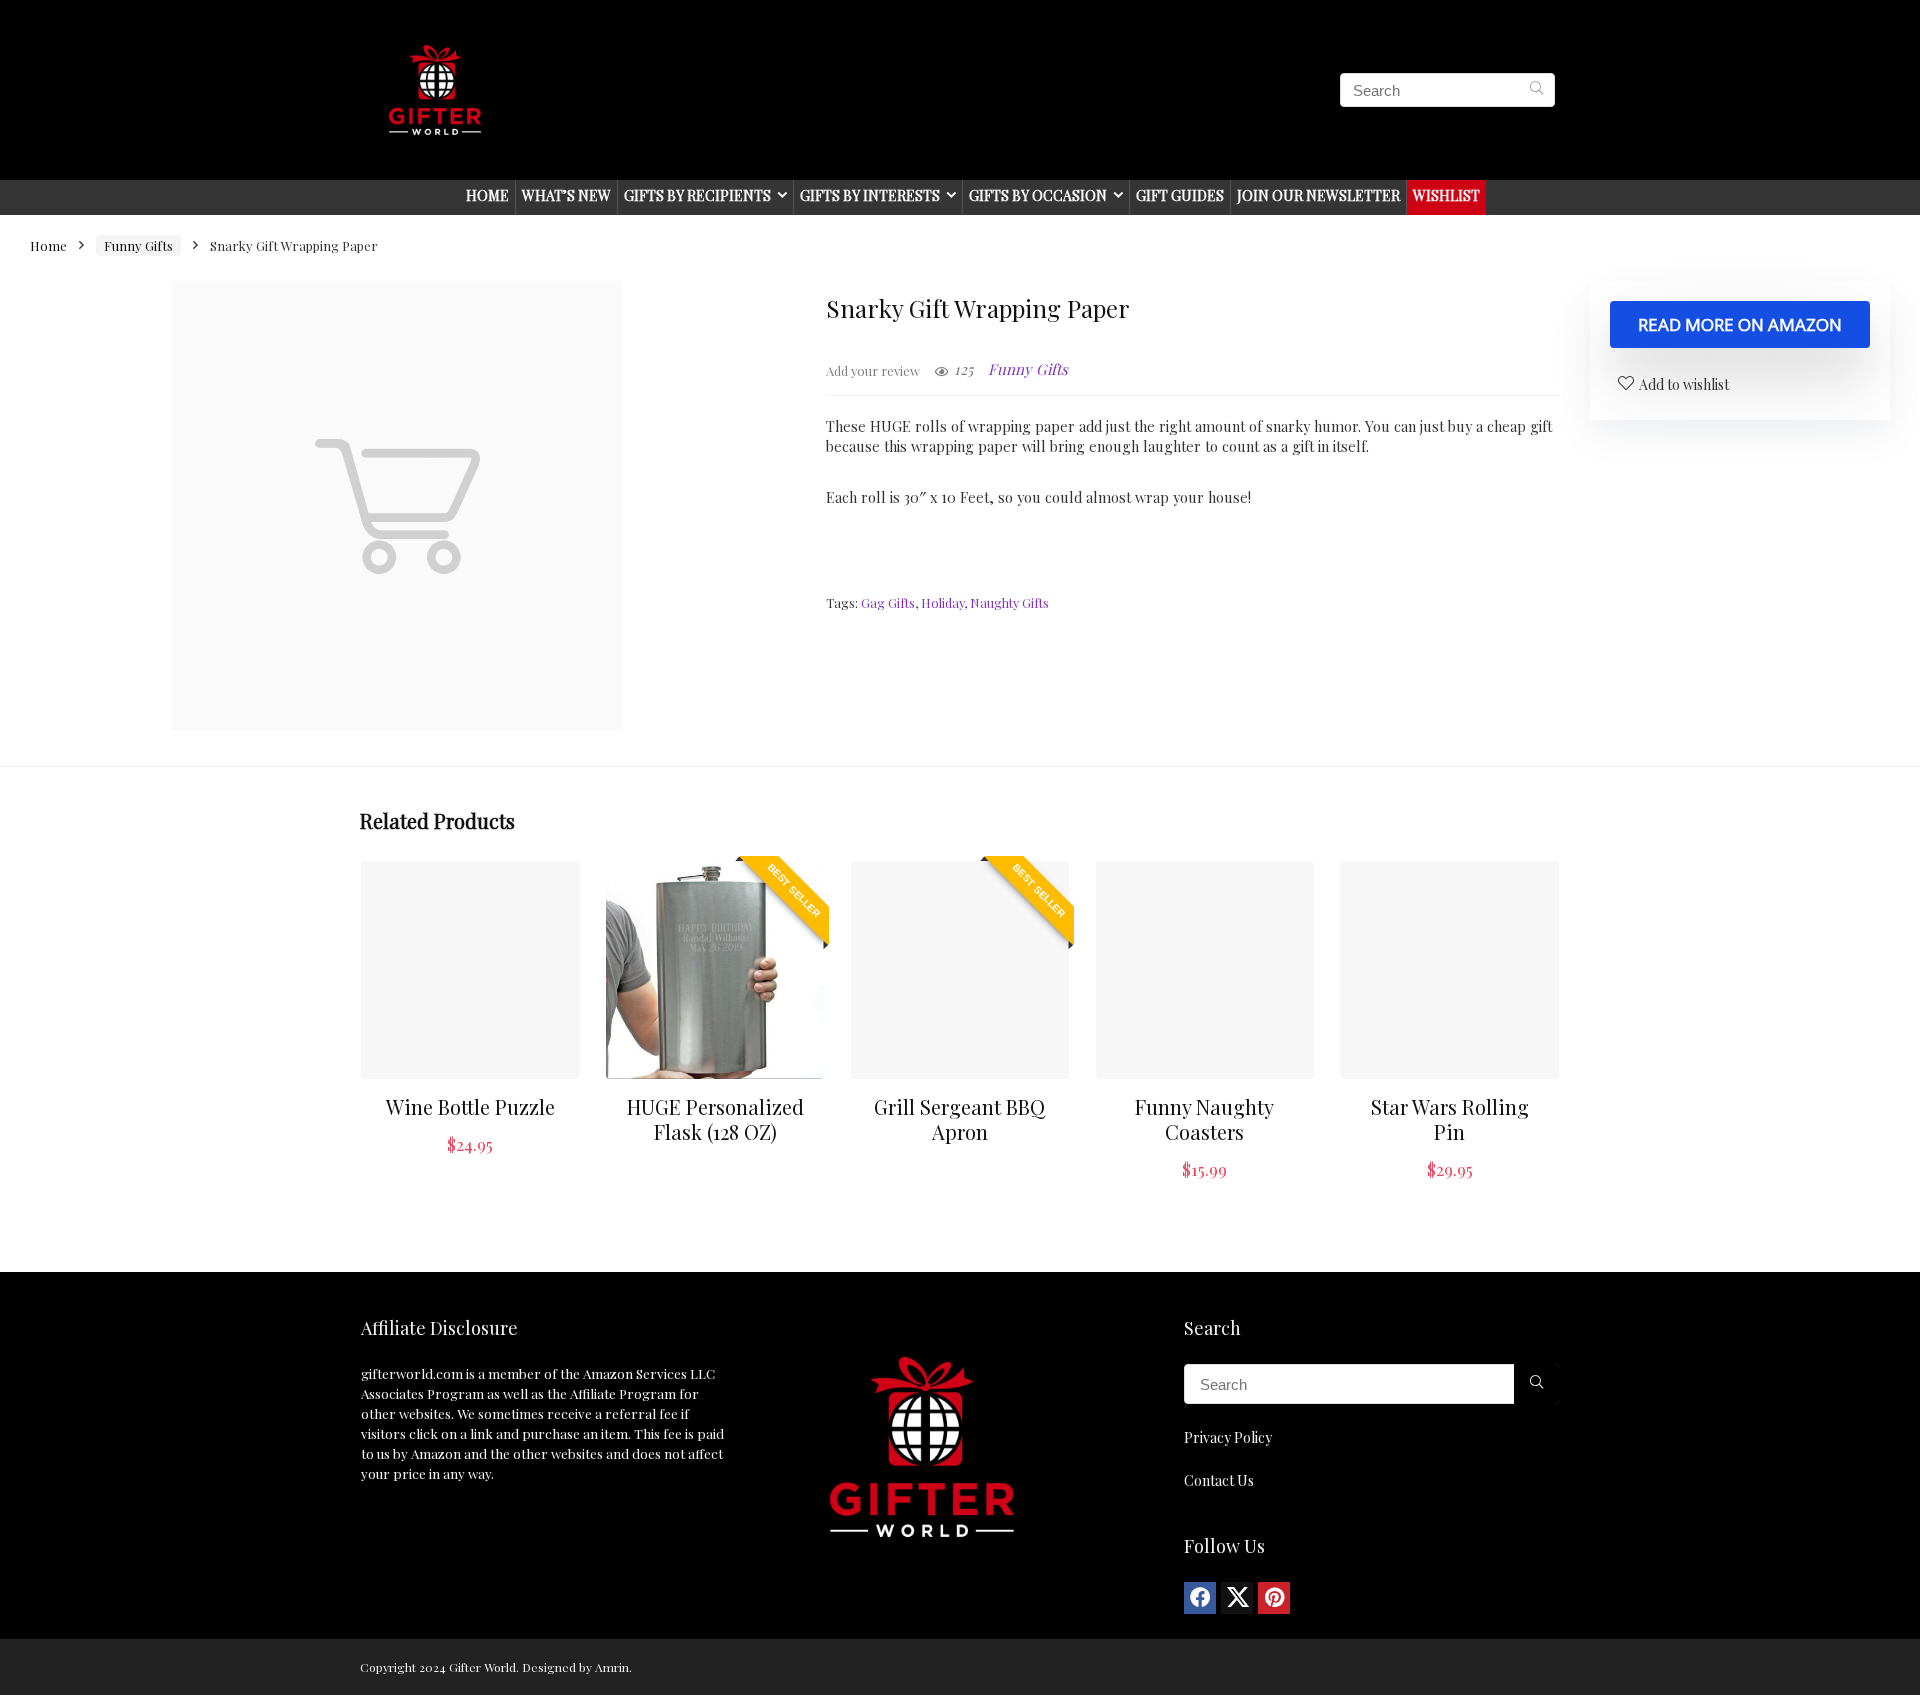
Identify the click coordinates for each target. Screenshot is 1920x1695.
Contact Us (1219, 1480)
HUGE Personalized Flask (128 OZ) (715, 1119)
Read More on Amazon (1740, 324)
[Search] (1536, 90)
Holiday (942, 602)
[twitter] (1237, 1598)
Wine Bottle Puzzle (470, 1106)
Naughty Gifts (1009, 602)
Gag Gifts (888, 602)
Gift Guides (1180, 195)
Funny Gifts (138, 245)
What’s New (566, 195)
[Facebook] (1200, 1598)
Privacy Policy (1228, 1437)
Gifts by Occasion (1038, 195)
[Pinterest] (1274, 1598)
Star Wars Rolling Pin (1450, 1119)
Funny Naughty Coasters (1204, 1119)
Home (487, 195)
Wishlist (1446, 195)
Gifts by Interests (870, 195)
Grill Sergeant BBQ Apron (959, 1119)
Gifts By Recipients (697, 195)
